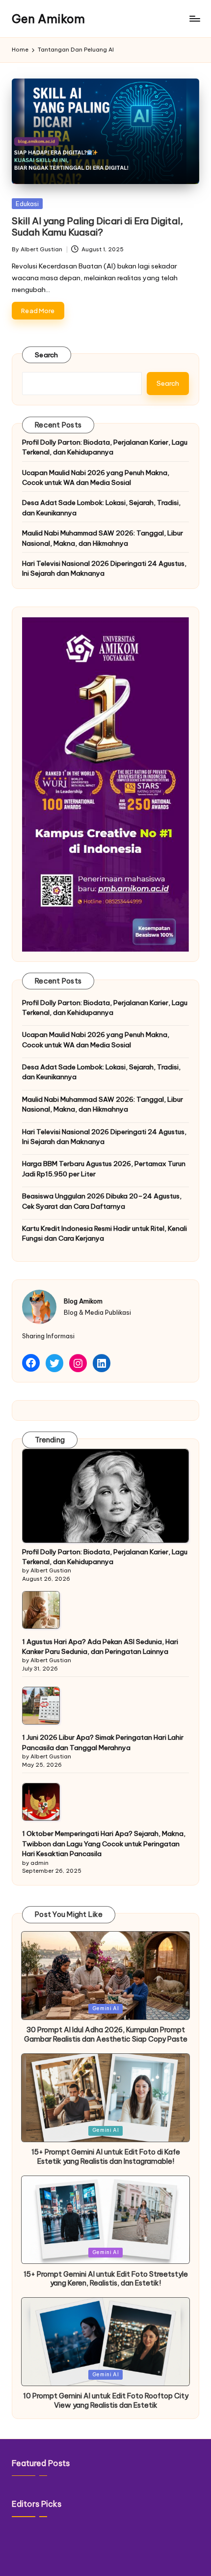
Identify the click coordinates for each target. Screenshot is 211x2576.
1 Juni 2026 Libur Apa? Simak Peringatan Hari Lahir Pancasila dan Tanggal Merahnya (103, 1742)
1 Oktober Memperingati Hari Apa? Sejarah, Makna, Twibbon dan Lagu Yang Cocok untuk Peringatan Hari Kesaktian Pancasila (104, 1844)
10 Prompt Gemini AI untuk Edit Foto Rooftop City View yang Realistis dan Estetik (106, 2401)
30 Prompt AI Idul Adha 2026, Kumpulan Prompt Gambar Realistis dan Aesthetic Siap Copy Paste (106, 2034)
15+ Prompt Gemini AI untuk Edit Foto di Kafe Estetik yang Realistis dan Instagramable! (106, 2157)
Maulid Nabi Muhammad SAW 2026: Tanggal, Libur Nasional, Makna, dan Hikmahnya (103, 538)
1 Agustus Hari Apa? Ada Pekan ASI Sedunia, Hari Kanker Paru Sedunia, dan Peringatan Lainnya (100, 1647)
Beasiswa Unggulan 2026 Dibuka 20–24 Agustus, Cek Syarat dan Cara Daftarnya (102, 1201)
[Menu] (194, 19)
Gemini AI (106, 2008)
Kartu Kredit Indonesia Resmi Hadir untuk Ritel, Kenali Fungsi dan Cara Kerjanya (105, 1233)
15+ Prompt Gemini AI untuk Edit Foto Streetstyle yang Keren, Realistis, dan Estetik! (106, 2279)
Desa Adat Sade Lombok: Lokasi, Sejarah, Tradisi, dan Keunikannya (101, 507)
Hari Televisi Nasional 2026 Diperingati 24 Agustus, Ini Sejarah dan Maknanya (104, 568)
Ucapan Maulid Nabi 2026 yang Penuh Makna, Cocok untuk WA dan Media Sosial (96, 478)
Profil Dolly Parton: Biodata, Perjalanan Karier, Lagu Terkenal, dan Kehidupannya (105, 447)
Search (47, 355)
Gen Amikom (48, 19)
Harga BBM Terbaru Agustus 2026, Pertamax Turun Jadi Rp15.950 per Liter (104, 1168)
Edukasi (27, 204)
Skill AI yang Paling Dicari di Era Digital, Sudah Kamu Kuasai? (97, 226)
